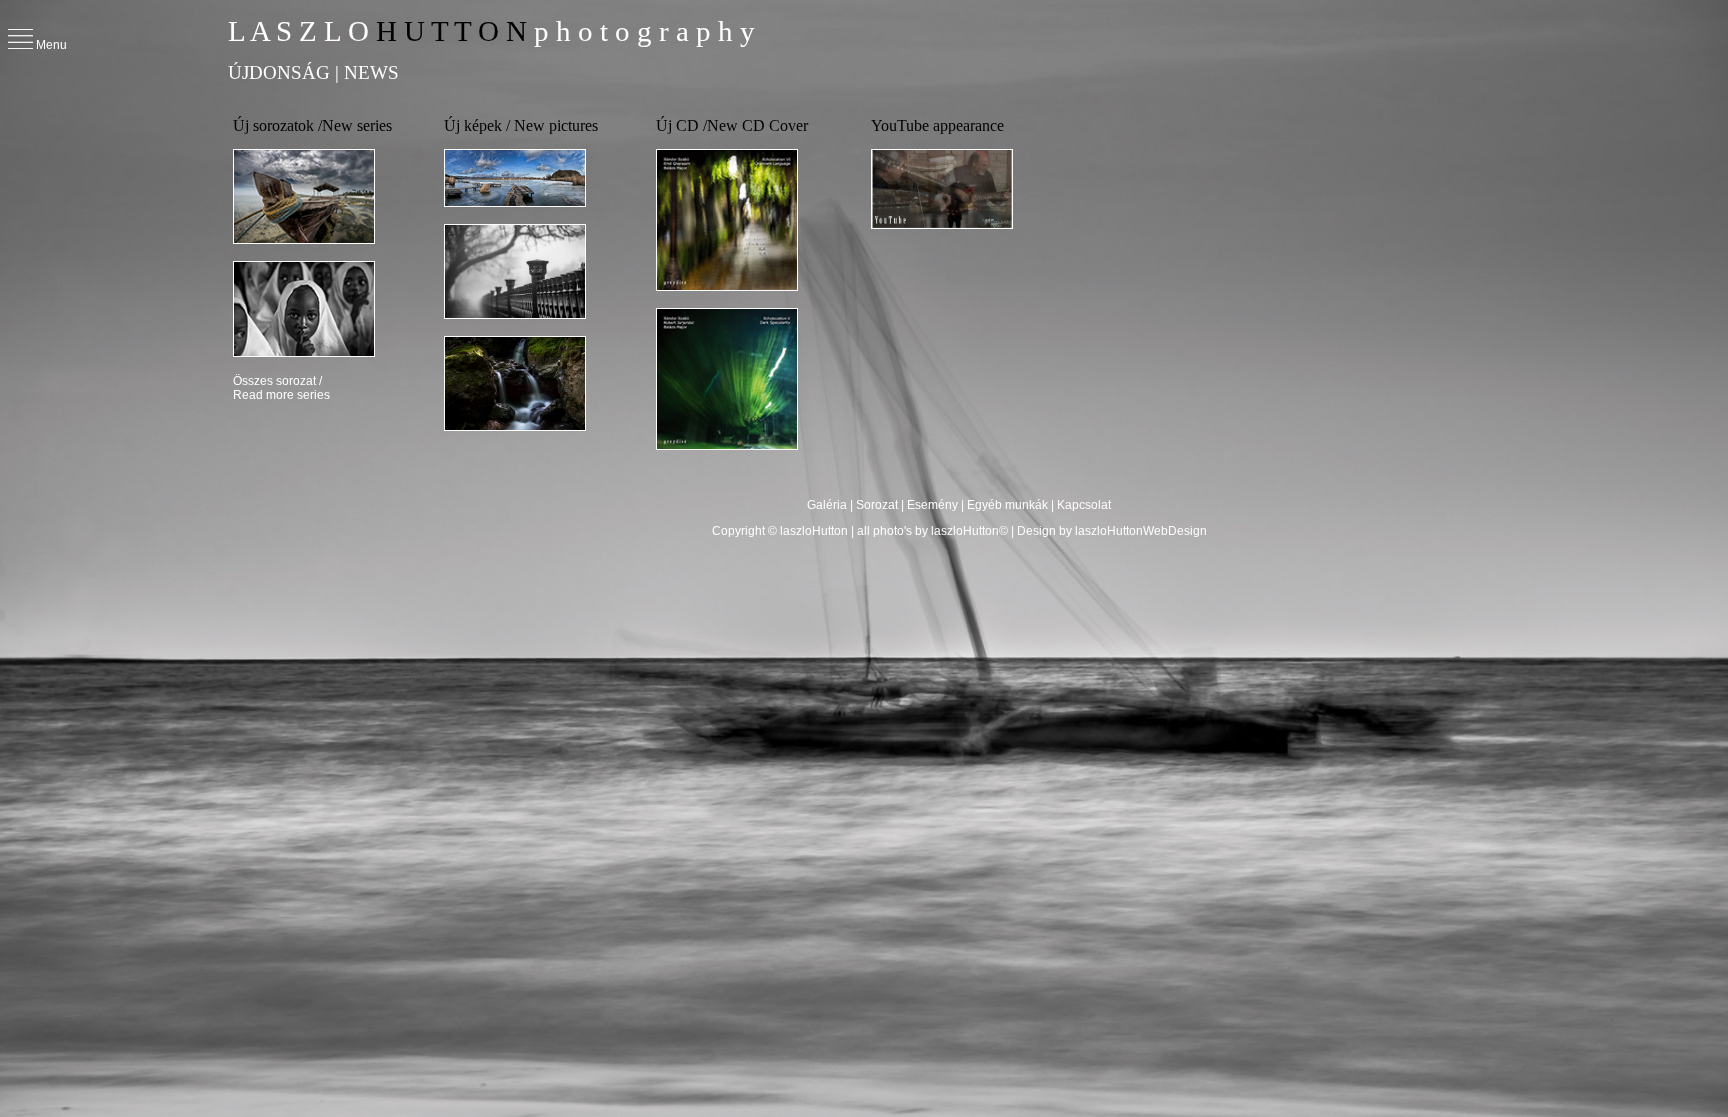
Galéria (828, 505)
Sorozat (877, 505)
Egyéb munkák (1007, 505)
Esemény (932, 505)
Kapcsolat (1084, 505)
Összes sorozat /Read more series (281, 388)
